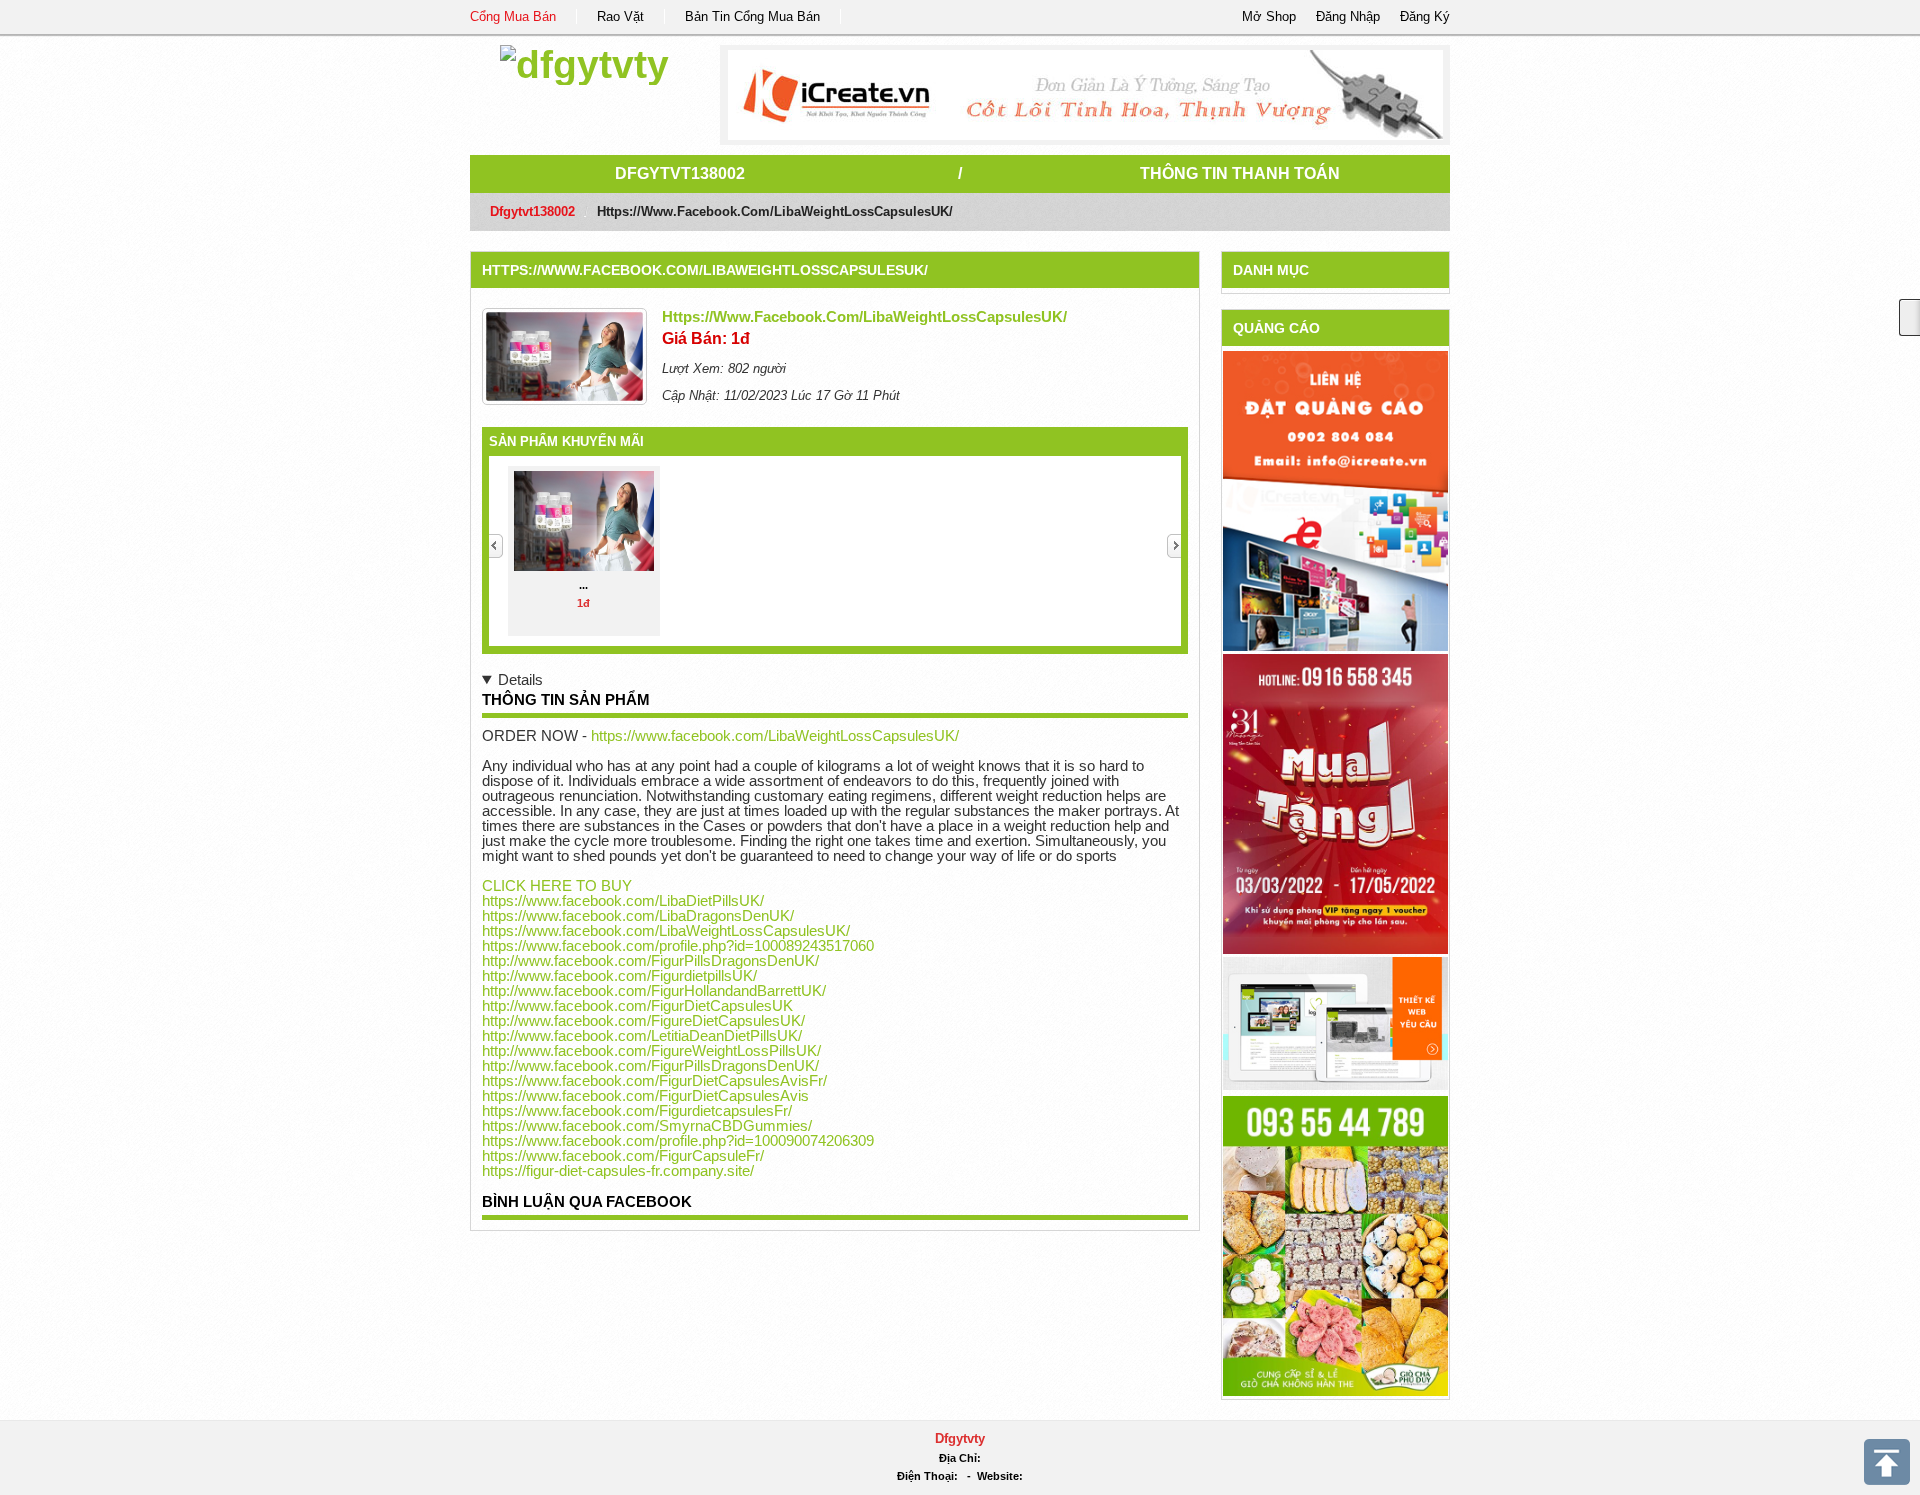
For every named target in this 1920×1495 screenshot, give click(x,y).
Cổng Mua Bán (513, 16)
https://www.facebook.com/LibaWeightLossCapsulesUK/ (705, 270)
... (583, 585)
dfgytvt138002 (680, 173)
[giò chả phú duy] (1335, 1244)
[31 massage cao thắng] (1335, 802)
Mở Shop (1269, 16)
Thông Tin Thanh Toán (1240, 173)
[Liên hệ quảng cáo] (1335, 499)
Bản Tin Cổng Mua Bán (752, 16)
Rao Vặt (620, 16)
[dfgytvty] (584, 61)
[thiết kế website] (1085, 95)
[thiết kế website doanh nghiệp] (1335, 1022)
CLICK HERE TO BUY (557, 885)
